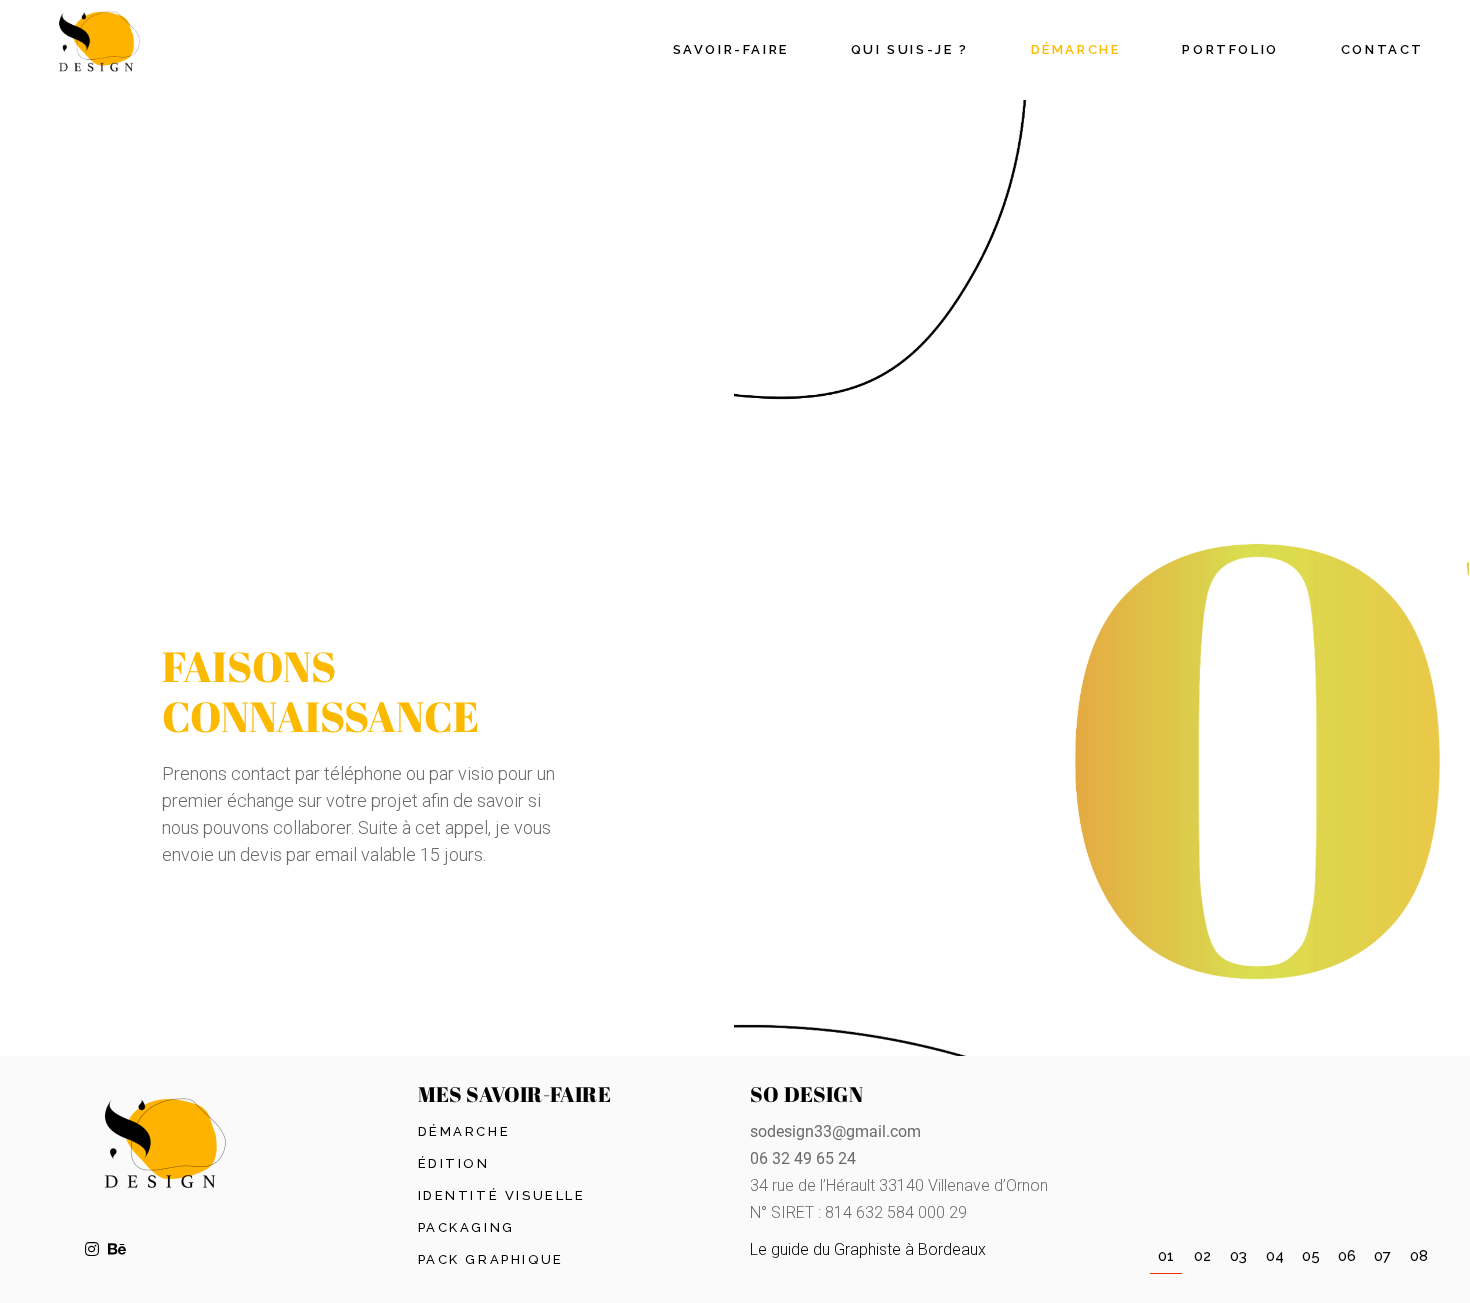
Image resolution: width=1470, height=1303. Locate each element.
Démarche (464, 1131)
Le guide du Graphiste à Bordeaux (868, 1249)
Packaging (466, 1227)
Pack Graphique (491, 1259)
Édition (454, 1163)
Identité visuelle (502, 1195)
